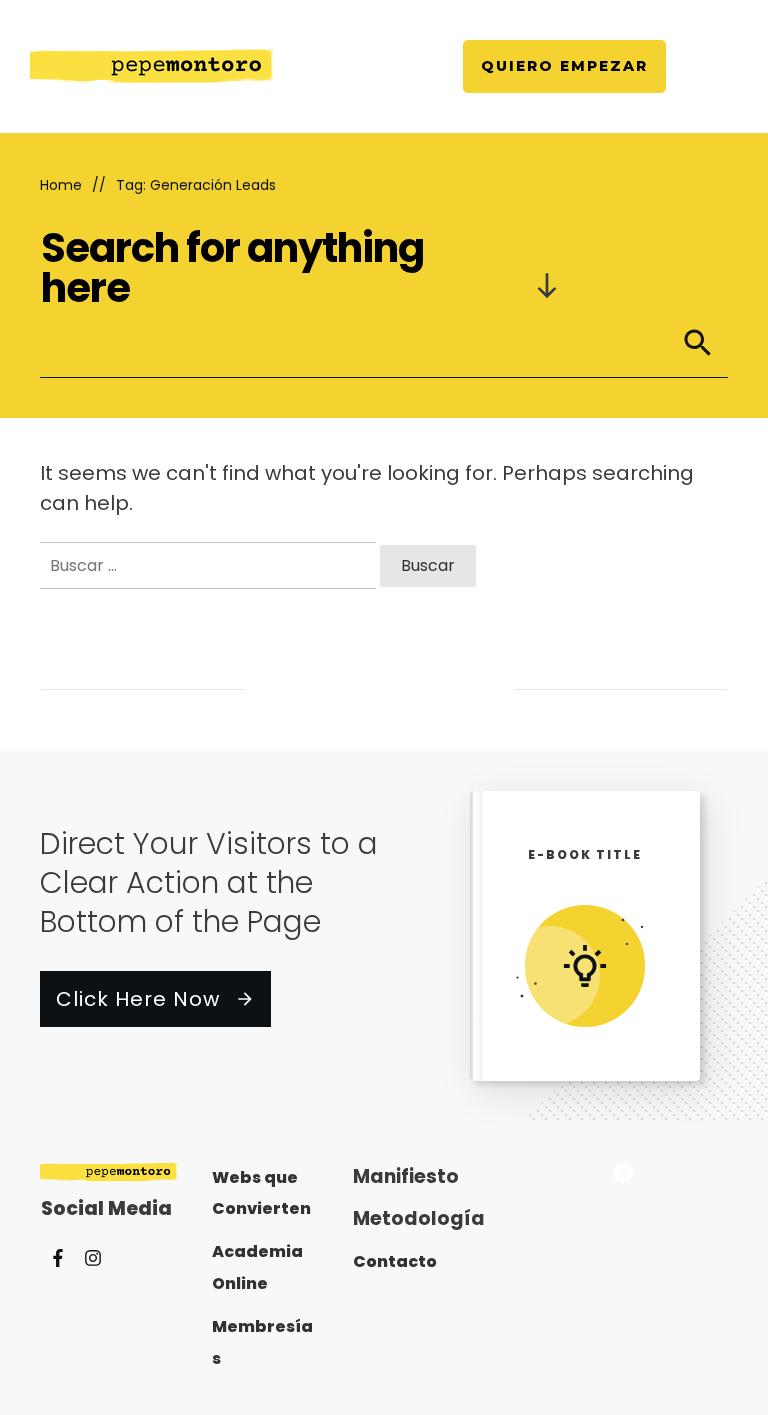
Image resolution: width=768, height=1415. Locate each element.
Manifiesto (406, 1176)
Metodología (419, 1218)
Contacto (395, 1261)
